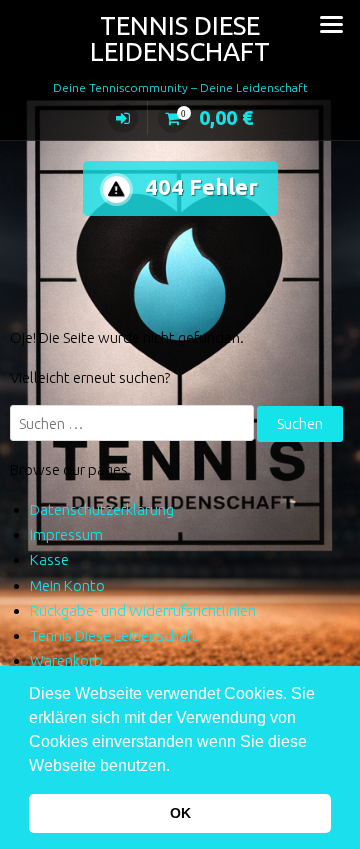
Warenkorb (66, 660)
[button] (177, 767)
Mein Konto (67, 585)
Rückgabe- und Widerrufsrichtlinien (143, 610)
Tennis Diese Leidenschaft (180, 38)
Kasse (49, 559)
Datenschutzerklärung (102, 509)
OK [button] (180, 813)
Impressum (66, 534)
